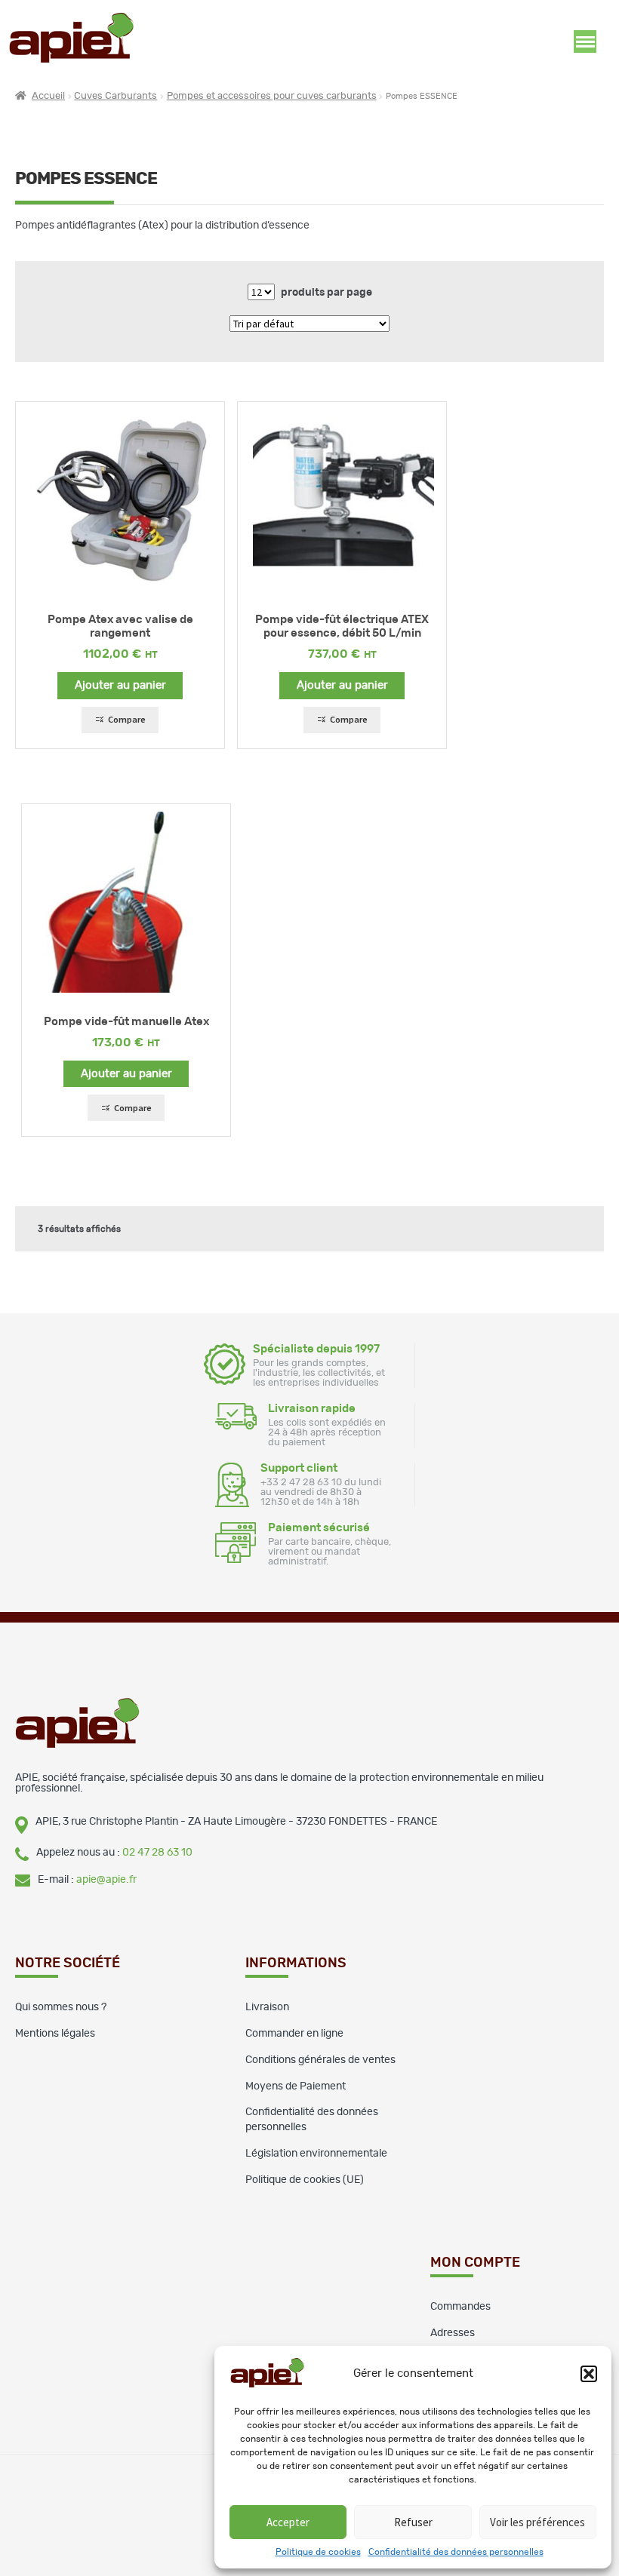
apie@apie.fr (106, 1880)
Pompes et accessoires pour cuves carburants (272, 96)
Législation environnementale (316, 2154)
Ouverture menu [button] (585, 41)
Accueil (48, 96)
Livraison (267, 2007)
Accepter (288, 2522)
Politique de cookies (318, 2552)
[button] (589, 2374)
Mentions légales (55, 2034)
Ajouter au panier (120, 685)
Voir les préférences (537, 2522)
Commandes (460, 2307)
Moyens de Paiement (296, 2086)
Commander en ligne (294, 2034)
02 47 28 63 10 (157, 1853)
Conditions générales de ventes (320, 2060)
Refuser (413, 2522)
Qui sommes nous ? (61, 2007)
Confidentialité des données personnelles (456, 2552)
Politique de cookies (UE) (305, 2180)
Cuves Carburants (115, 96)
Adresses (453, 2333)
